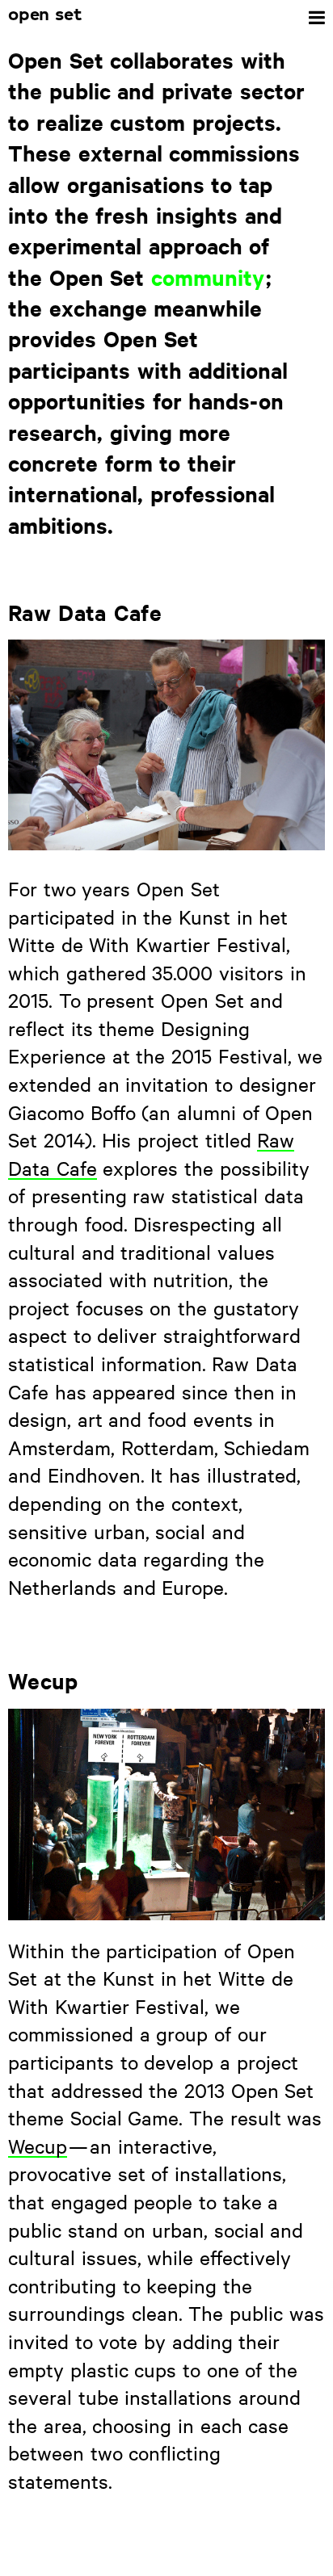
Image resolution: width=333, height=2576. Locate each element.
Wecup (38, 2146)
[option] (166, 745)
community (208, 277)
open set (45, 15)
